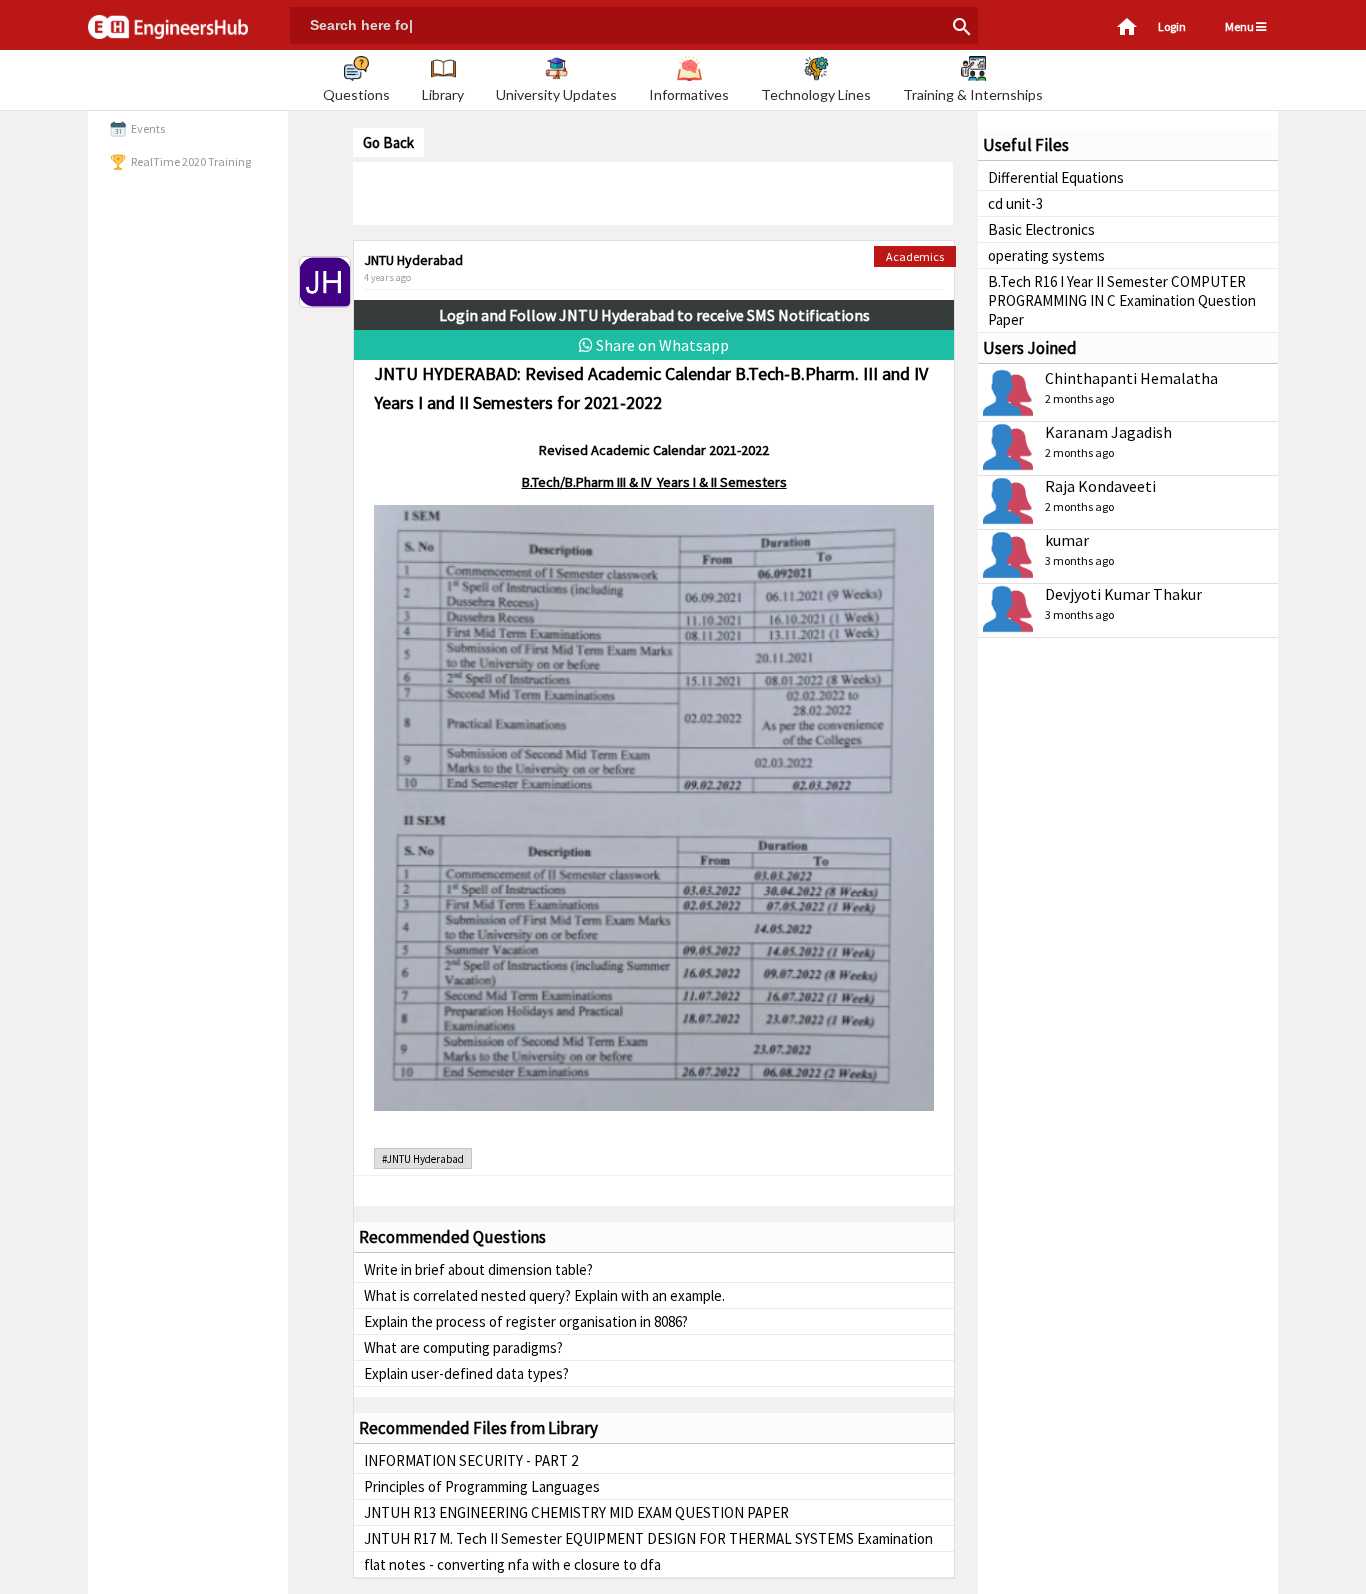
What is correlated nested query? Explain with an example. (544, 1295)
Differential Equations (1056, 177)
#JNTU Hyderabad (423, 1159)
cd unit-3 (1015, 203)
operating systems (1046, 255)
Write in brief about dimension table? (478, 1269)
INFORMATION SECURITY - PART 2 (471, 1460)
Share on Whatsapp (661, 345)
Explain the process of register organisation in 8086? (526, 1321)
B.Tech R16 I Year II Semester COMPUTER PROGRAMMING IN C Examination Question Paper (1122, 300)
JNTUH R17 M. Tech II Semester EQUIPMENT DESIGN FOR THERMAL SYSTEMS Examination (648, 1538)
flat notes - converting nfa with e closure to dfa (512, 1564)
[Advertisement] (653, 192)
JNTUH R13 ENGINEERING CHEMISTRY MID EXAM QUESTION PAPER (576, 1512)
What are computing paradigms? (463, 1347)
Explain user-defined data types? (466, 1373)
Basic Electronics (1041, 229)
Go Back (388, 142)
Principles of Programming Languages (482, 1486)
